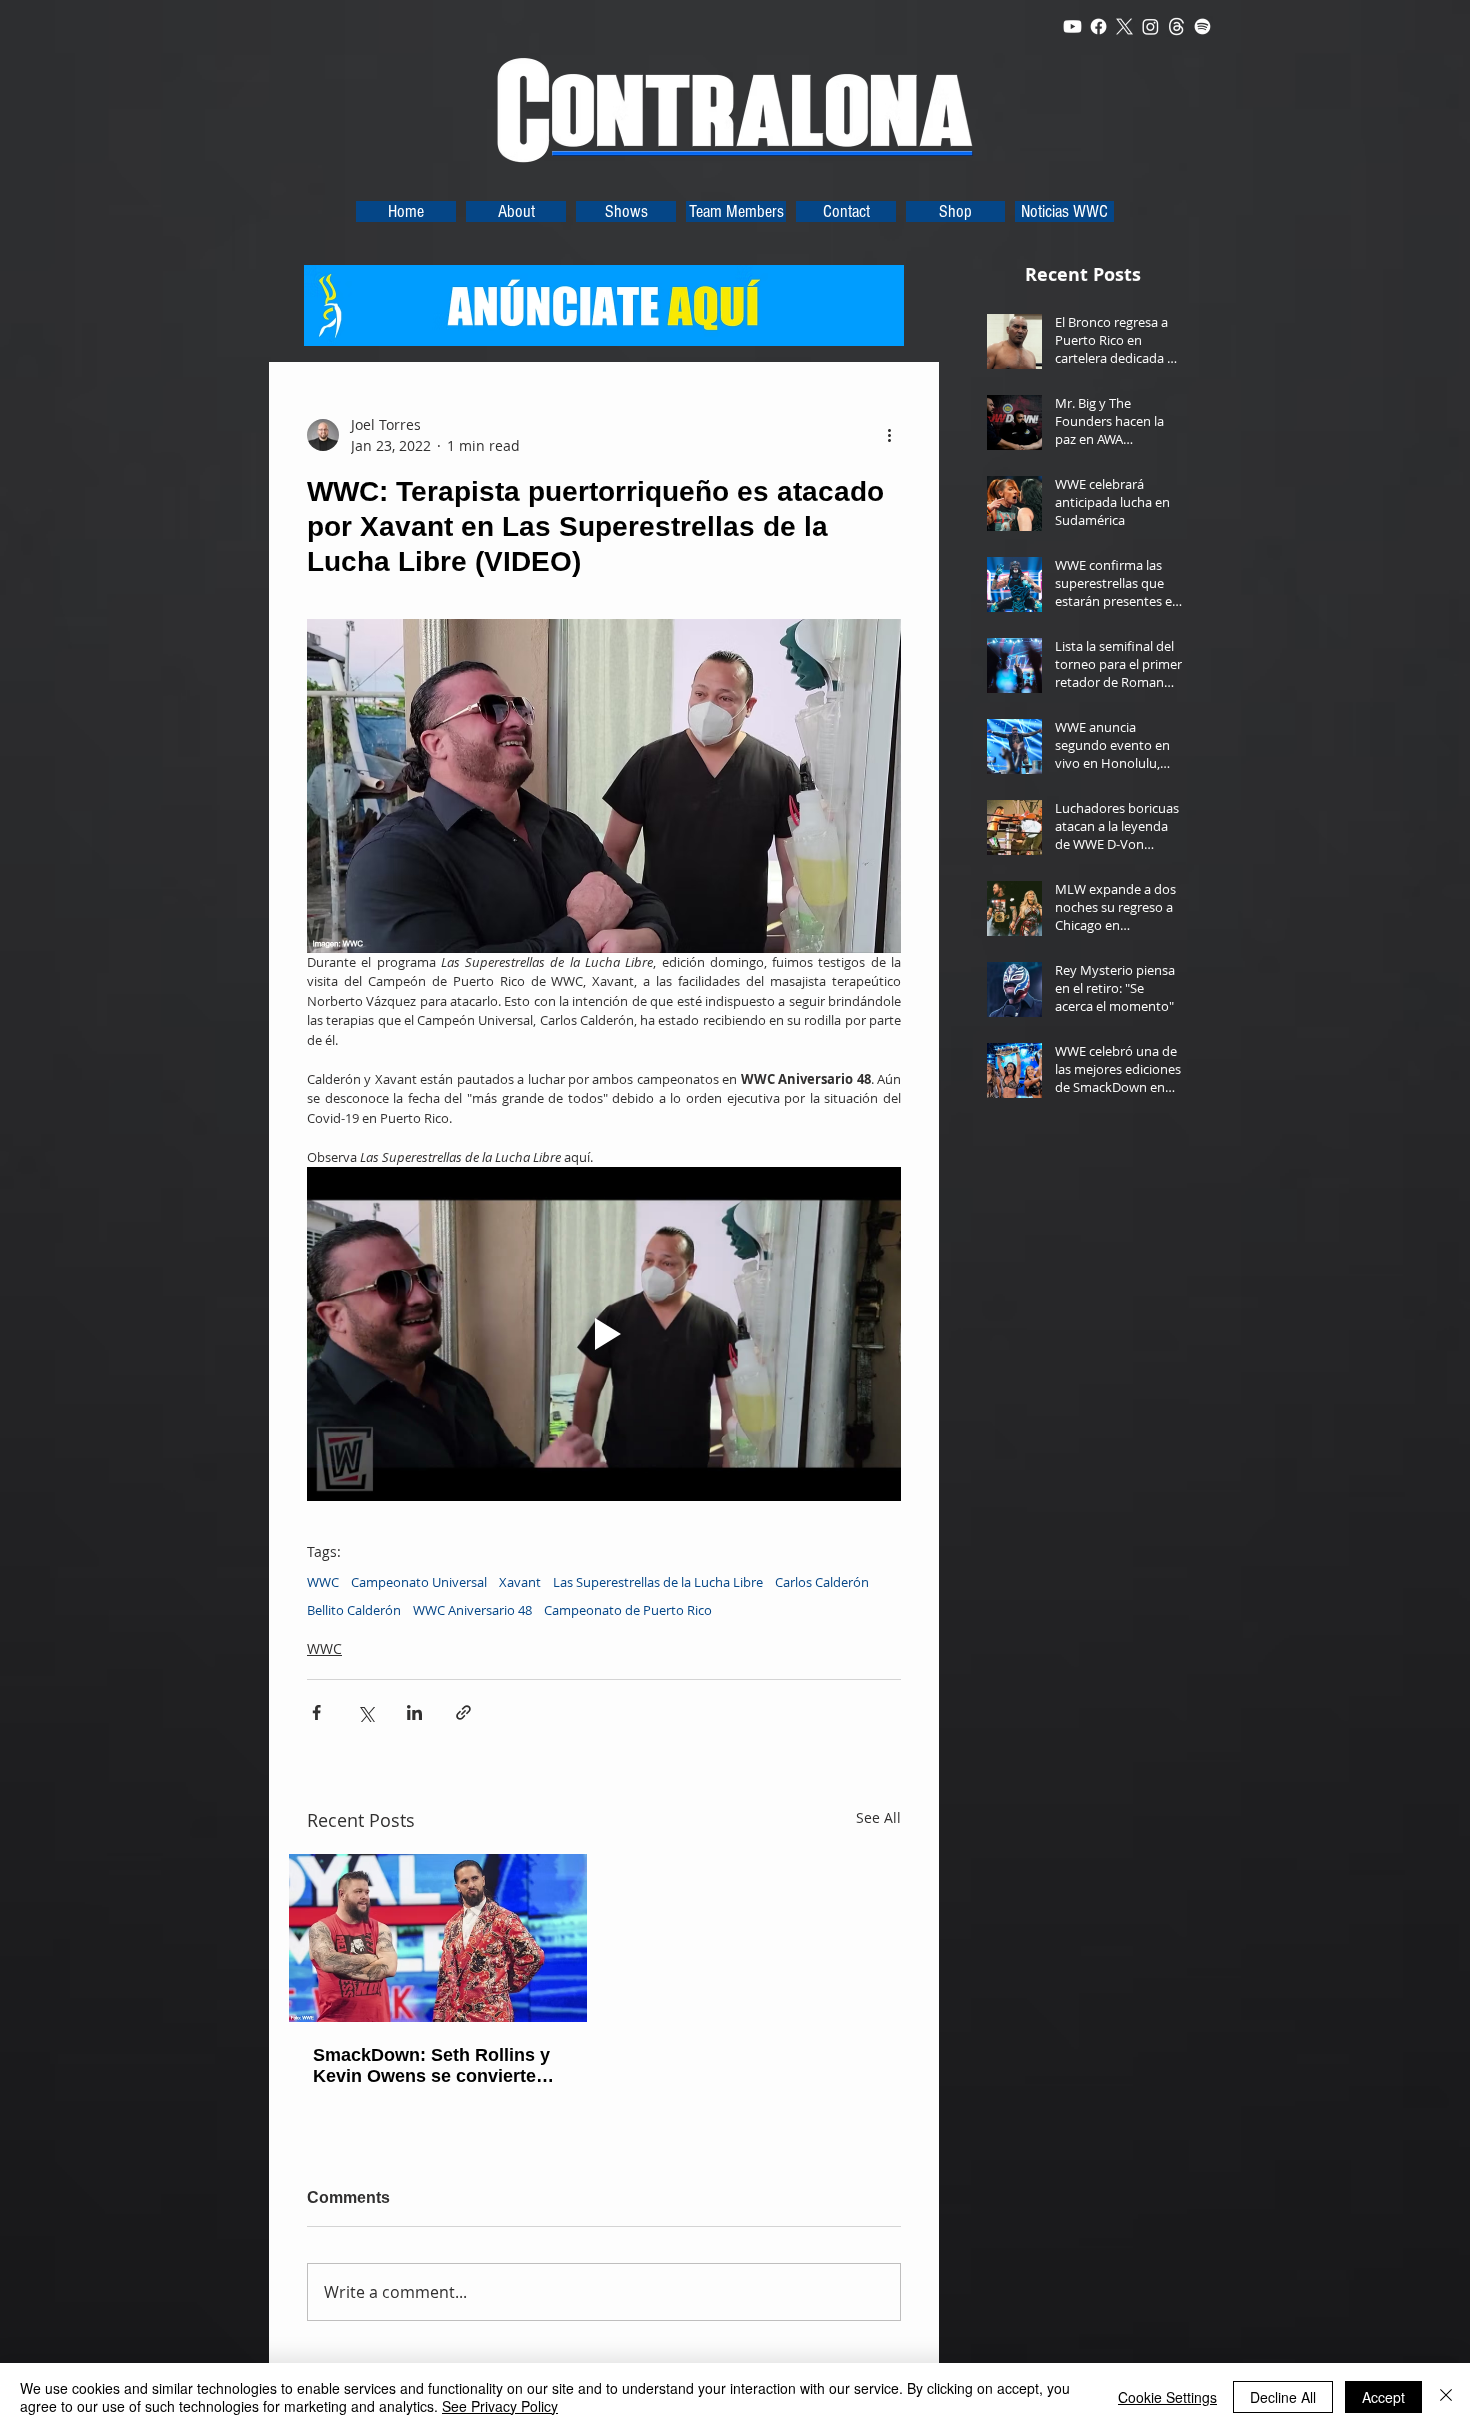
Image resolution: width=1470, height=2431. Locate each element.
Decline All (1283, 2397)
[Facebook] (1098, 26)
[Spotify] (1202, 26)
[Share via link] (463, 1712)
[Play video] (604, 1334)
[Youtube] (1072, 26)
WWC (323, 1582)
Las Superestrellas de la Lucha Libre (658, 1582)
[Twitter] (1124, 26)
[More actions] (889, 435)
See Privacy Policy (500, 2406)
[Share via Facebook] (316, 1712)
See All (878, 1817)
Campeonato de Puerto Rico (628, 1610)
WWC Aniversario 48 (472, 1610)
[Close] (1446, 2397)
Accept (1383, 2397)
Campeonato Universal (419, 1582)
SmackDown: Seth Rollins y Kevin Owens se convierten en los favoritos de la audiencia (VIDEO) (431, 2066)
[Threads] (1176, 26)
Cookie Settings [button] (1167, 2397)
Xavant (520, 1582)
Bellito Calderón (354, 1610)
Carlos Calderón (822, 1582)
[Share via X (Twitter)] (365, 1712)
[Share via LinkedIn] (414, 1712)
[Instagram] (1150, 26)
